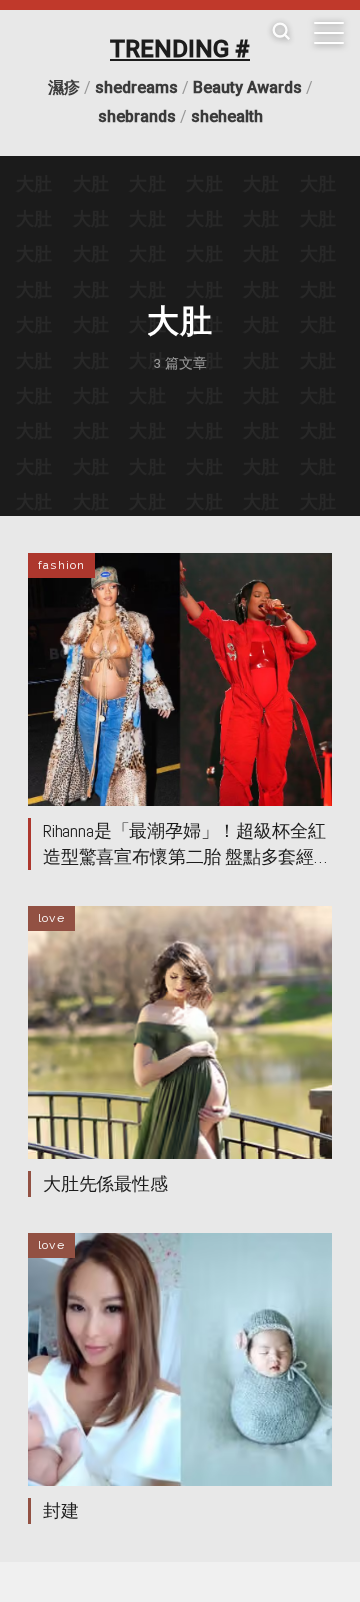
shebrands (137, 116)
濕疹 (64, 87)
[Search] (281, 32)
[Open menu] (329, 33)
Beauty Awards (247, 87)
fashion (61, 565)
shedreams (136, 87)
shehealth (227, 116)
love (51, 918)
